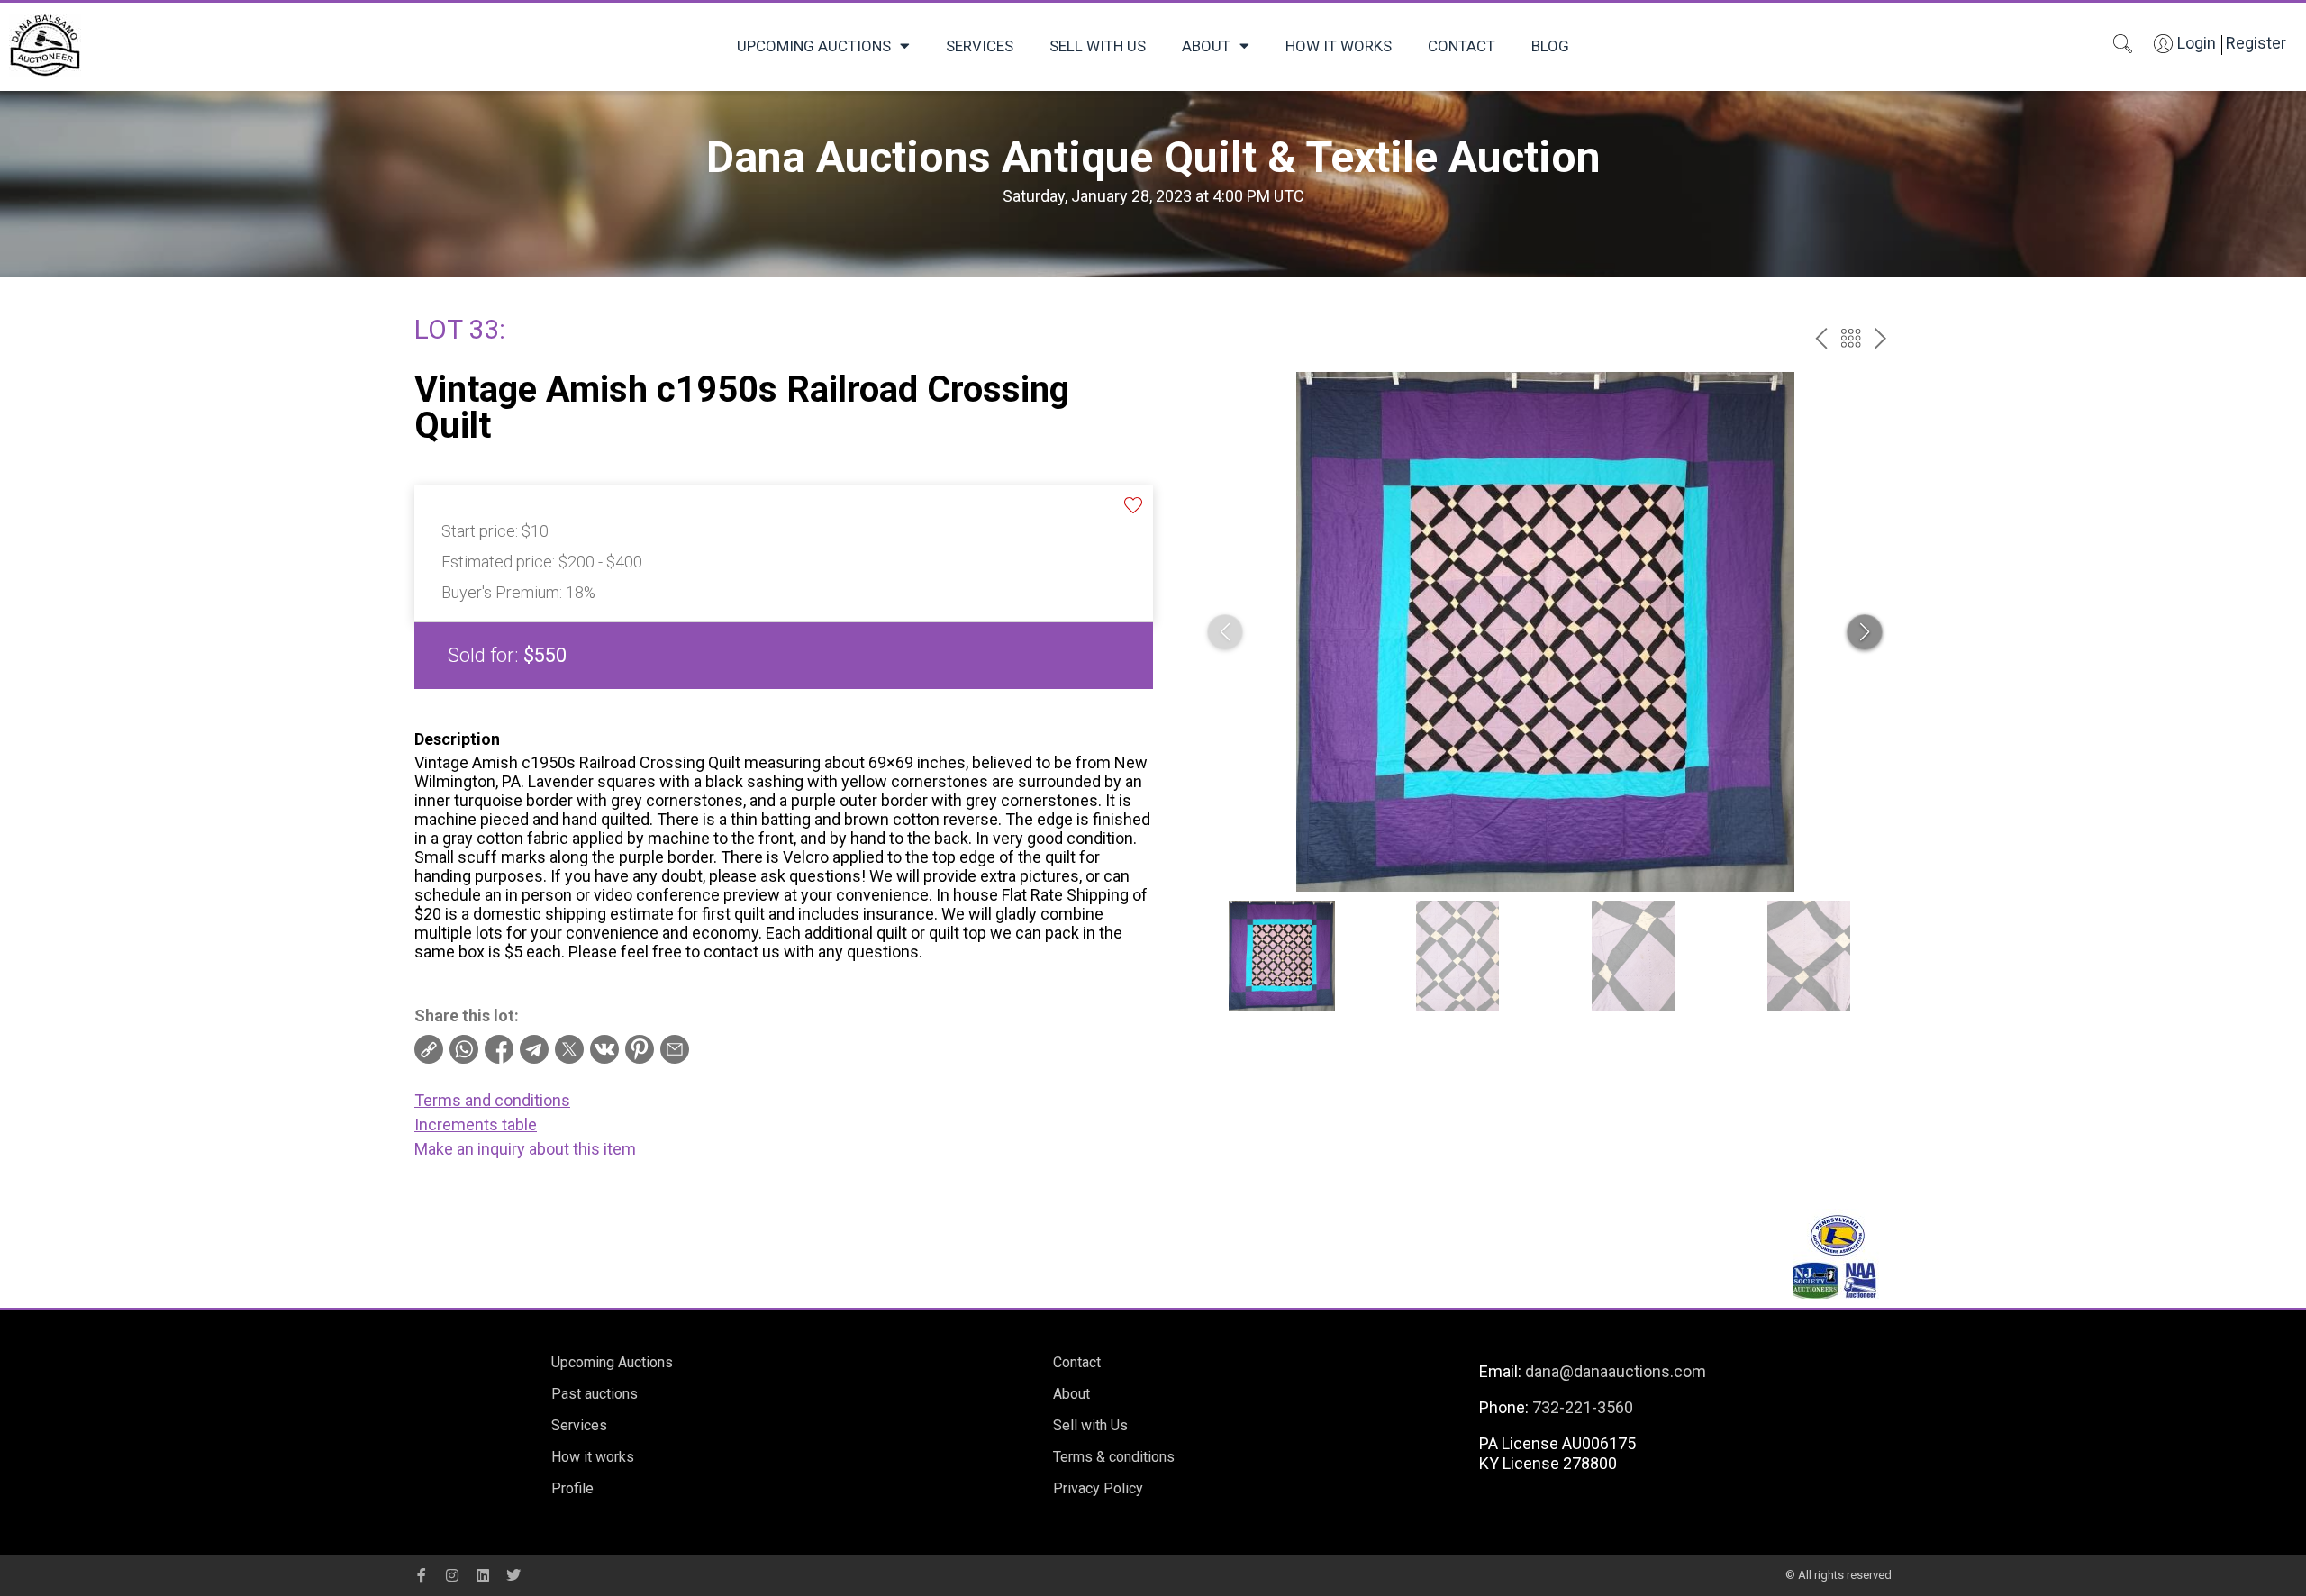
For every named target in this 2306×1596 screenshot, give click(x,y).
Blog (1550, 46)
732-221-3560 (1583, 1407)
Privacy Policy (1098, 1488)
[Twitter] (513, 1575)
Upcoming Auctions (814, 46)
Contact (1462, 46)
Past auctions (595, 1394)
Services (980, 46)
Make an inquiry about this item (525, 1149)
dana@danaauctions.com (1616, 1371)
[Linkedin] (483, 1575)
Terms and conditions (492, 1100)
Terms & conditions (1114, 1457)
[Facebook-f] (422, 1575)
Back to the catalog (1851, 338)
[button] (1865, 632)
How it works (1339, 46)
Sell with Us (1098, 46)
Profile (572, 1488)
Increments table (476, 1124)
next (1880, 338)
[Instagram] (452, 1575)
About (1206, 46)
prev (1821, 338)
